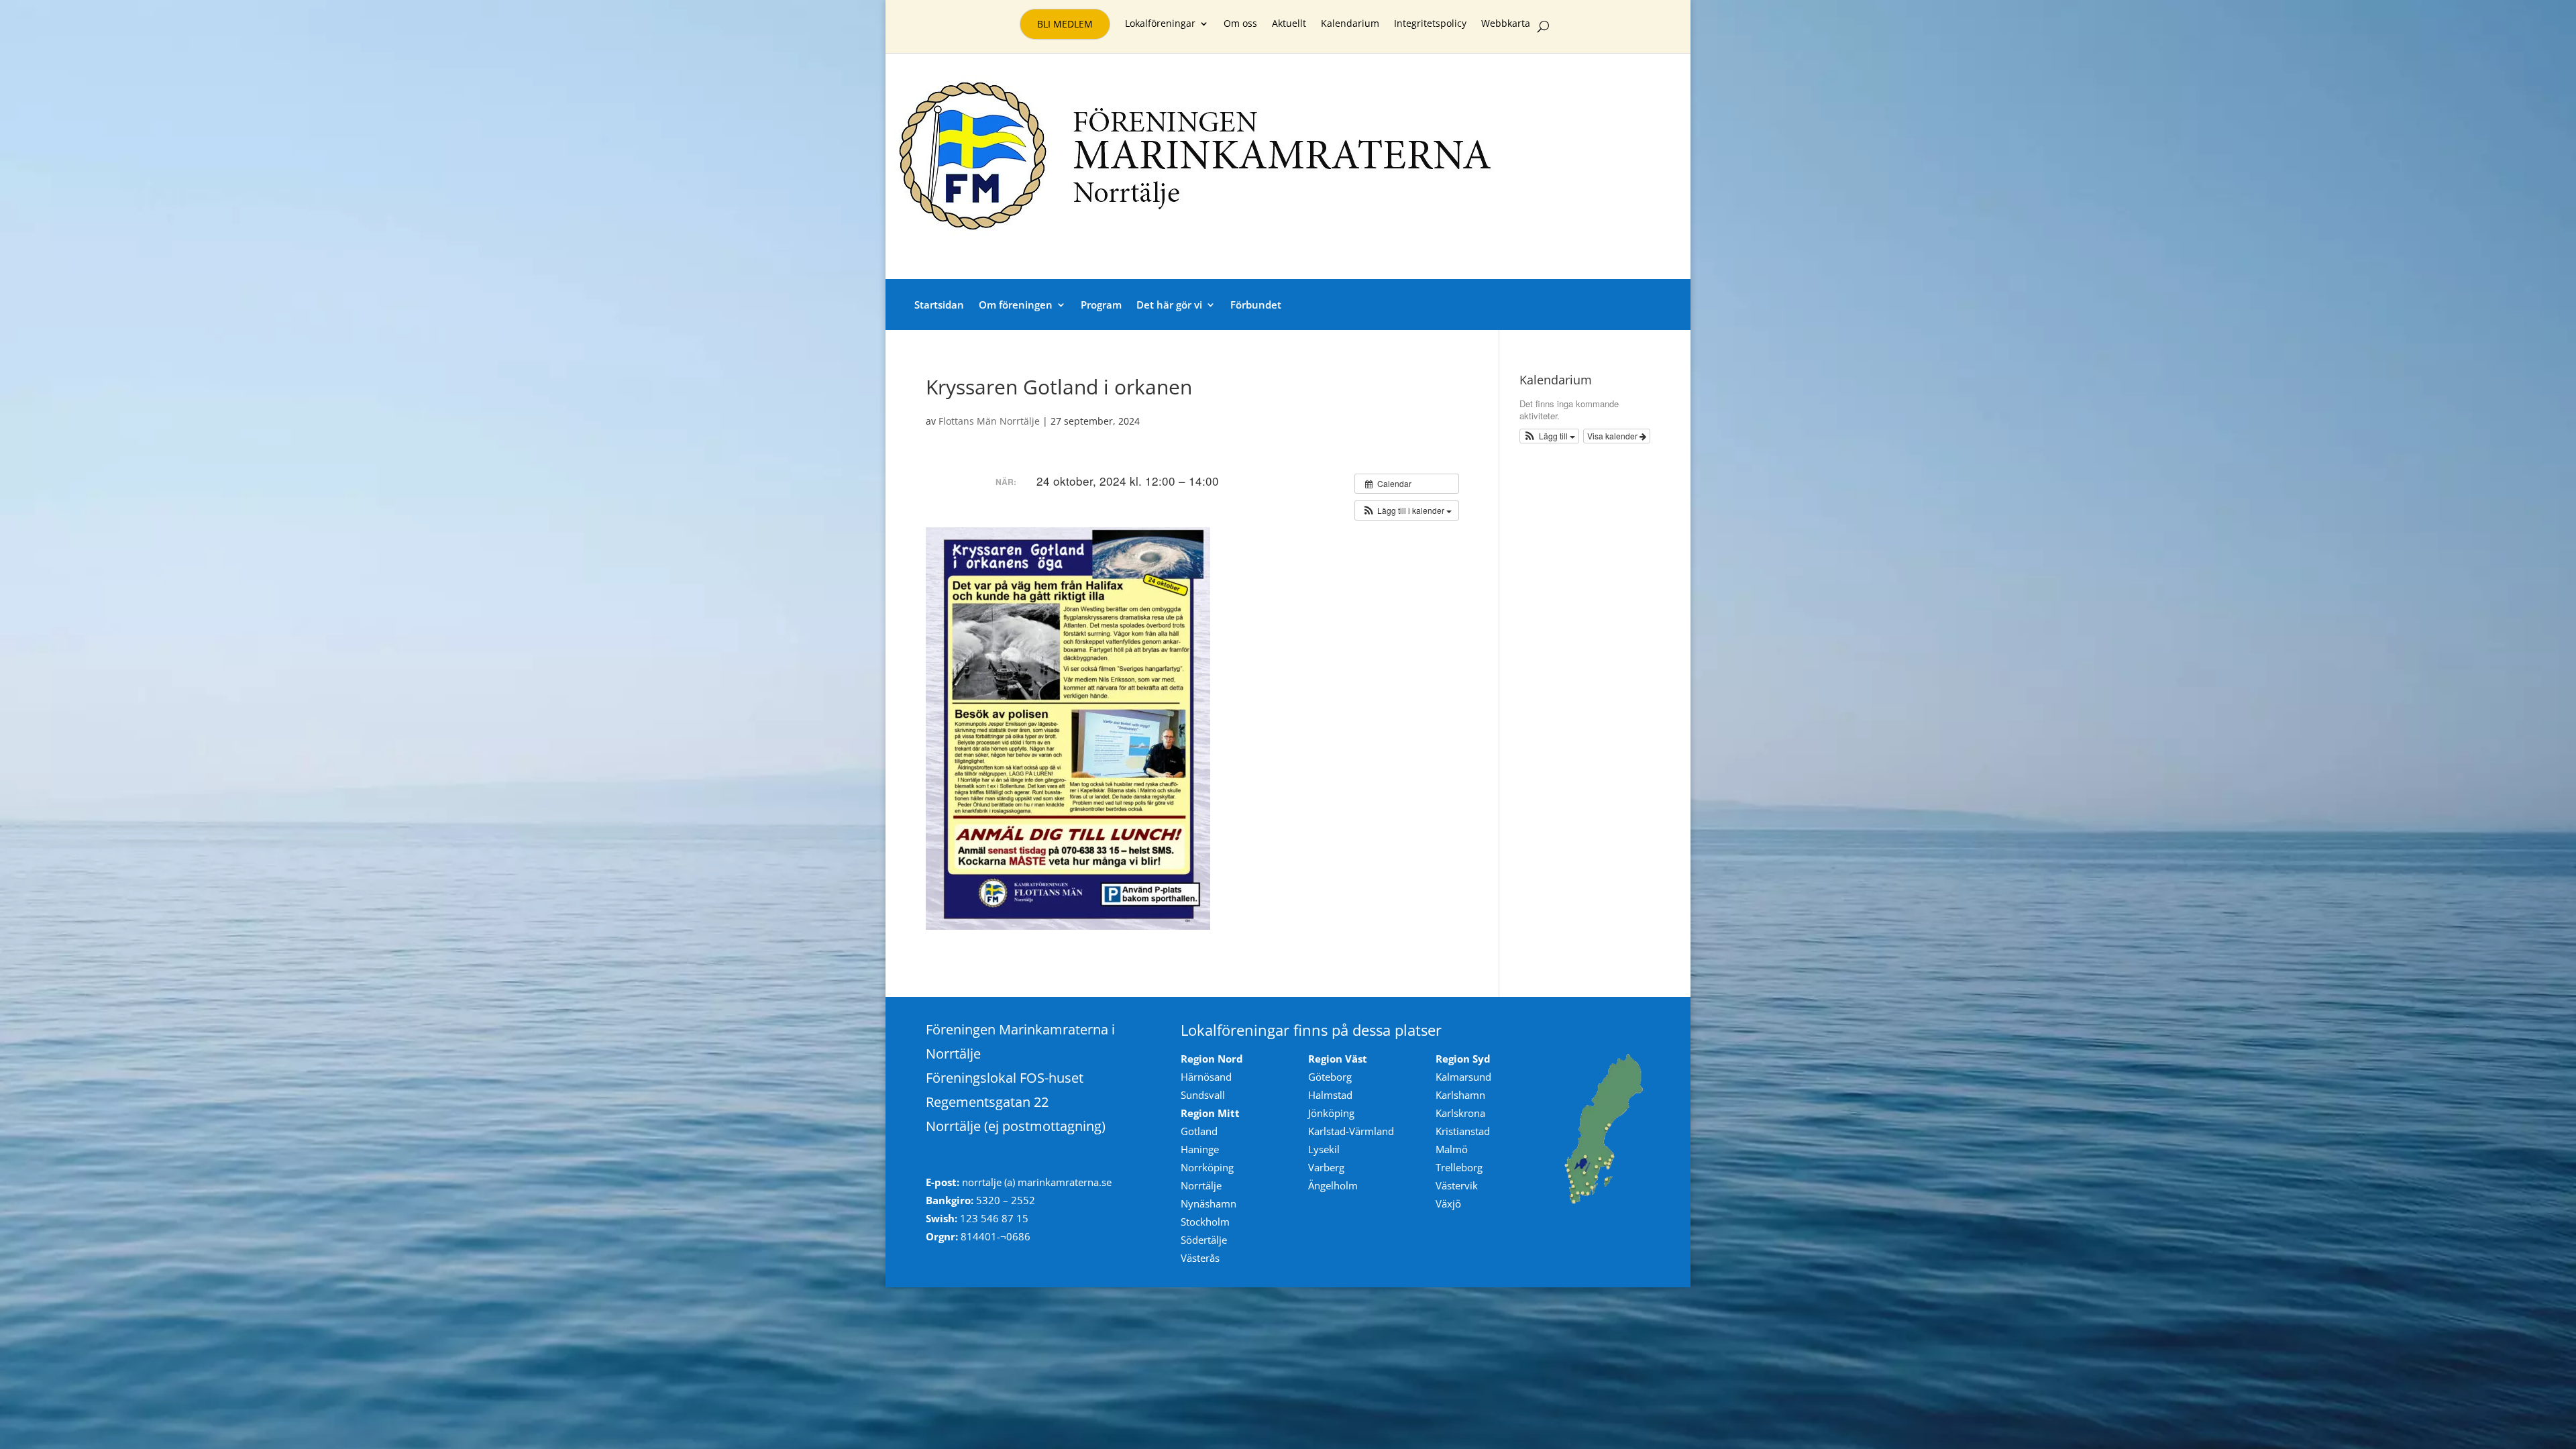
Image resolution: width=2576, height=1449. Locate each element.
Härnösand (1206, 1077)
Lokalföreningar (1160, 24)
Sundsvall (1203, 1095)
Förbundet (1256, 305)
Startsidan (939, 305)
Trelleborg (1459, 1167)
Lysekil (1324, 1149)
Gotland (1199, 1131)
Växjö (1448, 1203)
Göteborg (1330, 1077)
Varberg (1326, 1167)
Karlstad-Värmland (1351, 1131)
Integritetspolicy (1430, 24)
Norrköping (1207, 1167)
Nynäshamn (1209, 1203)
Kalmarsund (1463, 1077)
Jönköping (1331, 1113)
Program (1101, 305)
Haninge (1200, 1149)
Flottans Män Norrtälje (989, 421)
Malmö (1452, 1149)
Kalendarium (1350, 24)
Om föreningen (1016, 305)
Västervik (1457, 1185)
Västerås (1200, 1258)
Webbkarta (1506, 24)
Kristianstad (1463, 1131)
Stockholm (1205, 1222)
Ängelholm (1333, 1185)
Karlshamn (1460, 1095)
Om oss (1240, 24)
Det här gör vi (1169, 305)
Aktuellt (1289, 24)
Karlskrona (1460, 1113)
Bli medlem (1065, 24)
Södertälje (1204, 1240)
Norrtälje (1201, 1185)
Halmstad (1330, 1095)
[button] (1407, 511)
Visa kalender (1613, 436)
